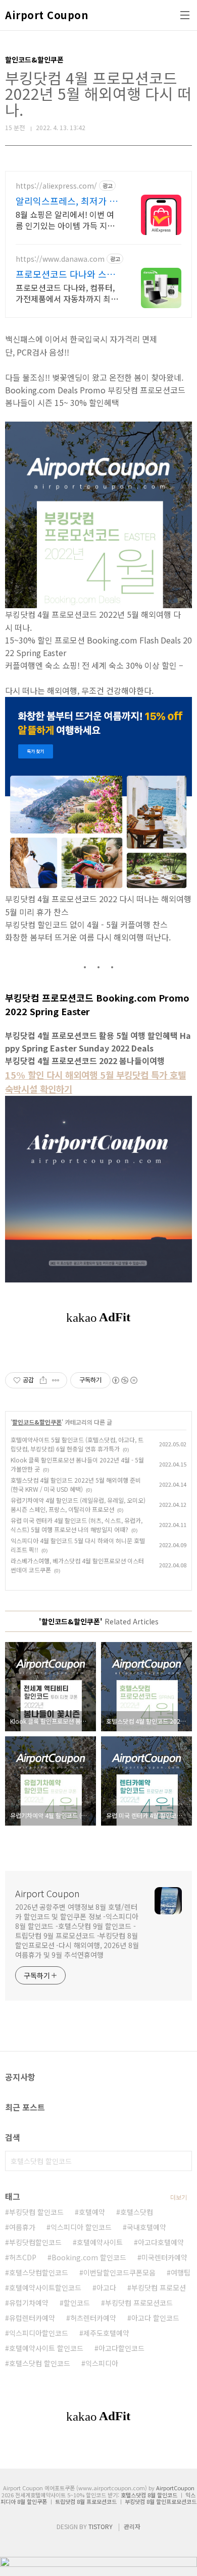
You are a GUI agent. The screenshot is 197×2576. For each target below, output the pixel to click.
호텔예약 (92, 2212)
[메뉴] (185, 15)
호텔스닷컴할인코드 (39, 2272)
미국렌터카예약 (164, 2257)
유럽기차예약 (29, 2303)
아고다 (106, 2288)
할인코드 (77, 2303)
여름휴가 (22, 2227)
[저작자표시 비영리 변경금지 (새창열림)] (124, 1380)
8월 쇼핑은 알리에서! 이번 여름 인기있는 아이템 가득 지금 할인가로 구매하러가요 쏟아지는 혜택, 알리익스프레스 (67, 220)
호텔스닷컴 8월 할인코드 (149, 2495)
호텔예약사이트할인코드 (45, 2288)
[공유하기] (43, 1380)
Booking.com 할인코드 (89, 2257)
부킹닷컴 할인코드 (36, 2212)
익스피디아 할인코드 (81, 2227)
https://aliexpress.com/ (56, 186)
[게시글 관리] (56, 1380)
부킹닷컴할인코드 (35, 2242)
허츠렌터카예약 (93, 2318)
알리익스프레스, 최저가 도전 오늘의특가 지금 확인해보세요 (67, 201)
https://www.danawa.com (60, 259)
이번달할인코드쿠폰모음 (119, 2272)
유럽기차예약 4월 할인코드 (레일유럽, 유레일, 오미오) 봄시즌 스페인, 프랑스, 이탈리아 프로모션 (78, 1505)
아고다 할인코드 (155, 2318)
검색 (182, 2161)
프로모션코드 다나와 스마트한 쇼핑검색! (65, 274)
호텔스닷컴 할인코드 (40, 2363)
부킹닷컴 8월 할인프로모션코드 (161, 2501)
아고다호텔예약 (161, 2242)
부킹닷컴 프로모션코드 (139, 2303)
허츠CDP (23, 2257)
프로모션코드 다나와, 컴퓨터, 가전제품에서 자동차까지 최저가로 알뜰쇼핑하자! (67, 293)
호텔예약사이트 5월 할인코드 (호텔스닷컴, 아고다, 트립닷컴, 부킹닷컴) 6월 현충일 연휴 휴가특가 (77, 1444)
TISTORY (101, 2526)
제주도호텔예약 (106, 2333)
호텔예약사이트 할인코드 (46, 2348)
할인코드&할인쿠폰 (37, 1422)
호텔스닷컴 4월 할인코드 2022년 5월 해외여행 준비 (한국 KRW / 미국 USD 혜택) (76, 1484)
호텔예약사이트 (100, 2242)
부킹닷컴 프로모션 (159, 2288)
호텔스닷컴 (137, 2212)
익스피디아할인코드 (39, 2333)
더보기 (179, 2197)
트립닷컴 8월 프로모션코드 (86, 2501)
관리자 (132, 2526)
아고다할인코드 (121, 2348)
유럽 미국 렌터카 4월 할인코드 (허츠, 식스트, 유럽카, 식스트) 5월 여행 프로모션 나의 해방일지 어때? (77, 1525)
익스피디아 (102, 2363)
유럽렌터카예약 (32, 2318)
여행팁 (181, 2272)
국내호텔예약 (146, 2227)
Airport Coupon (46, 15)
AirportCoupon (175, 2488)
